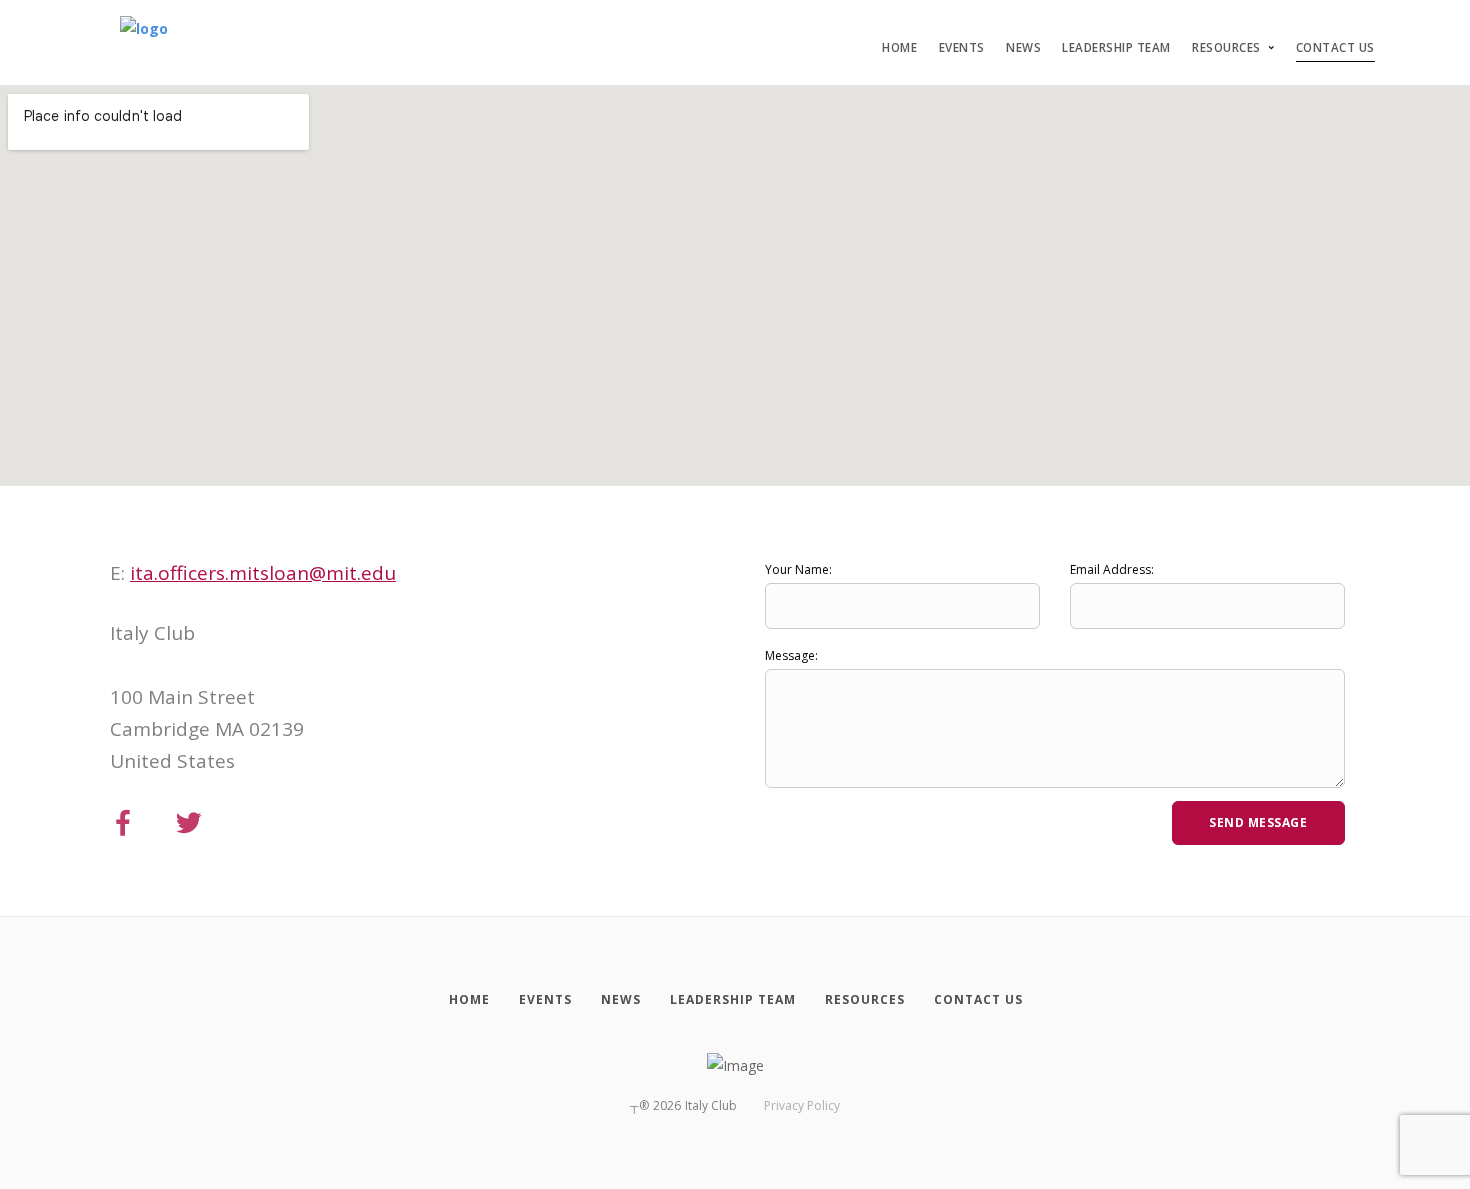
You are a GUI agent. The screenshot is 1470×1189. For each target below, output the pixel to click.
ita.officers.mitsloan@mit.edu (263, 573)
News (1023, 47)
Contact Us (1335, 47)
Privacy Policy (802, 1105)
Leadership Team (1116, 47)
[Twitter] (189, 824)
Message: (791, 655)
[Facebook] (123, 824)
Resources (1226, 47)
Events (962, 47)
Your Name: (798, 569)
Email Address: (1112, 569)
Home (899, 47)
